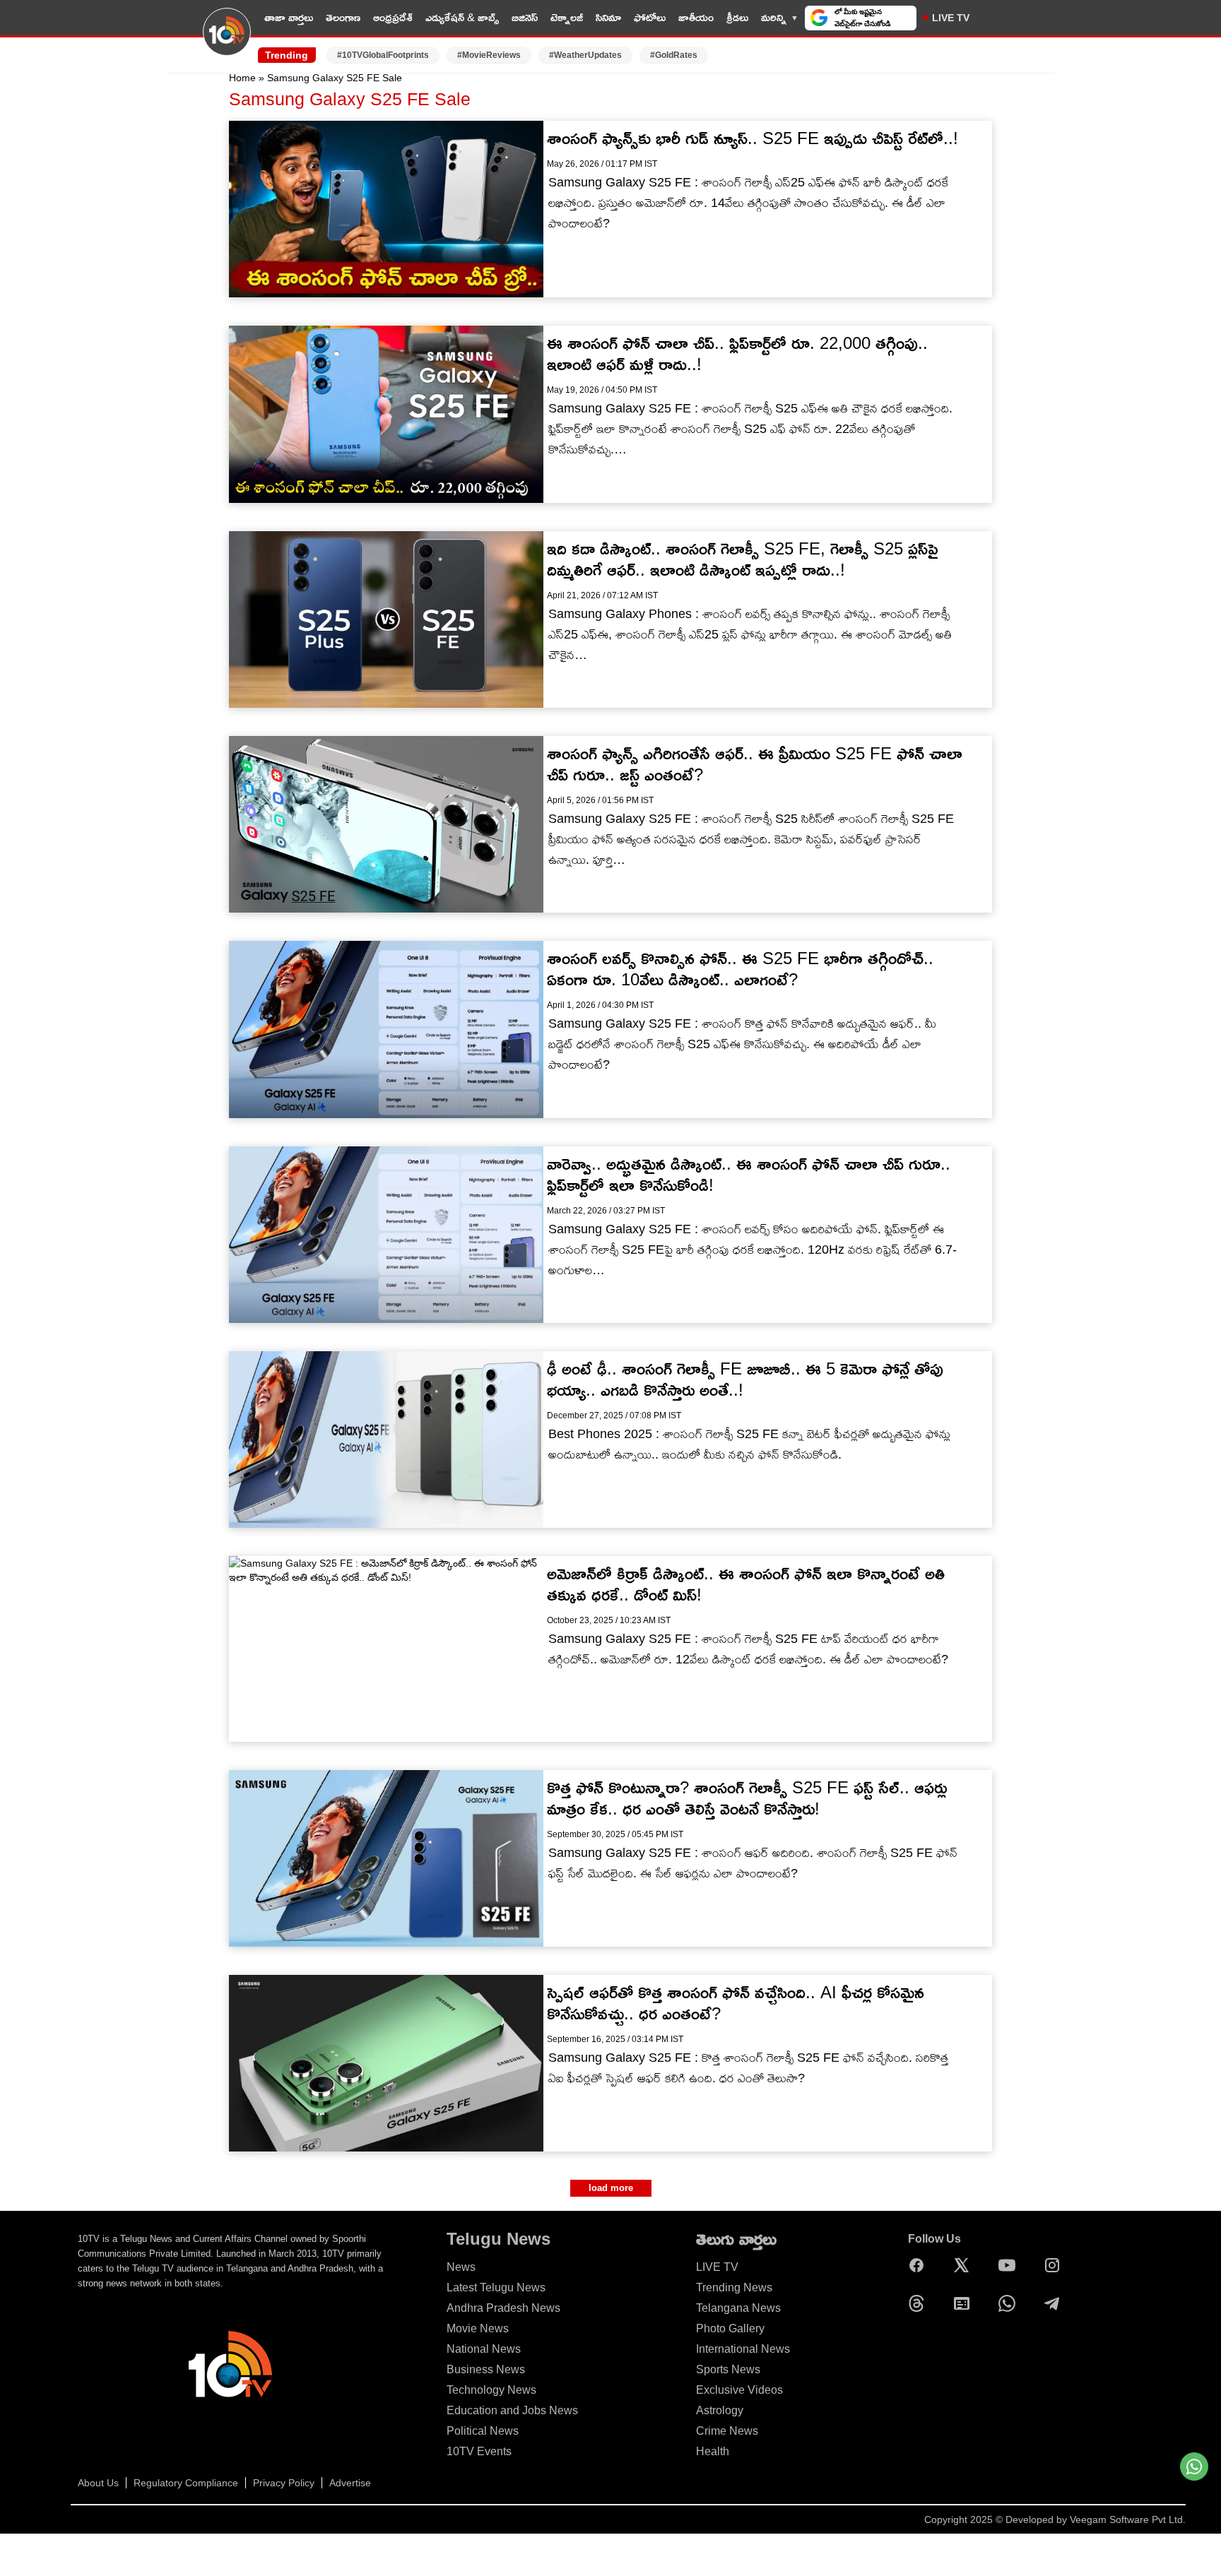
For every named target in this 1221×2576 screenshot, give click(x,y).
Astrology (720, 2410)
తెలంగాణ (343, 17)
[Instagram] (1056, 2265)
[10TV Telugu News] (227, 40)
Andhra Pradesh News (503, 2308)
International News (743, 2349)
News (461, 2267)
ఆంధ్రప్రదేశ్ (393, 17)
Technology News (491, 2390)
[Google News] (965, 2303)
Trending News (734, 2287)
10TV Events (479, 2451)
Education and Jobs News (512, 2410)
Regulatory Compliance (186, 2483)
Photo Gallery (730, 2328)
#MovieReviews (489, 55)
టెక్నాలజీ (567, 17)
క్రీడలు (737, 17)
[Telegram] (1056, 2303)
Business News (486, 2369)
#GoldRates (674, 55)
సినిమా (608, 17)
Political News (483, 2431)
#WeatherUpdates (585, 55)
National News (484, 2349)
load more (611, 2188)
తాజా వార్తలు (289, 17)
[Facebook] (920, 2265)
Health (713, 2451)
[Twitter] (965, 2265)
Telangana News (738, 2308)
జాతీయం (696, 17)
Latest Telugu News (496, 2287)
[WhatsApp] (1010, 2303)
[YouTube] (1010, 2265)
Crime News (727, 2431)
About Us (98, 2483)
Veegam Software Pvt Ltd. (1128, 2519)
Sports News (728, 2369)
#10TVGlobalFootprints (383, 55)
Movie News (478, 2328)
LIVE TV (951, 18)
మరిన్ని (774, 17)
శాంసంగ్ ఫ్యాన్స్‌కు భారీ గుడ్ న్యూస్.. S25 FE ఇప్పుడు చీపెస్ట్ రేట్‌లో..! (753, 138)
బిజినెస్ (525, 17)
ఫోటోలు (650, 17)
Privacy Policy (284, 2483)
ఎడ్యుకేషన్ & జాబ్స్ (462, 17)
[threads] (920, 2303)
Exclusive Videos (739, 2390)
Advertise (350, 2483)
